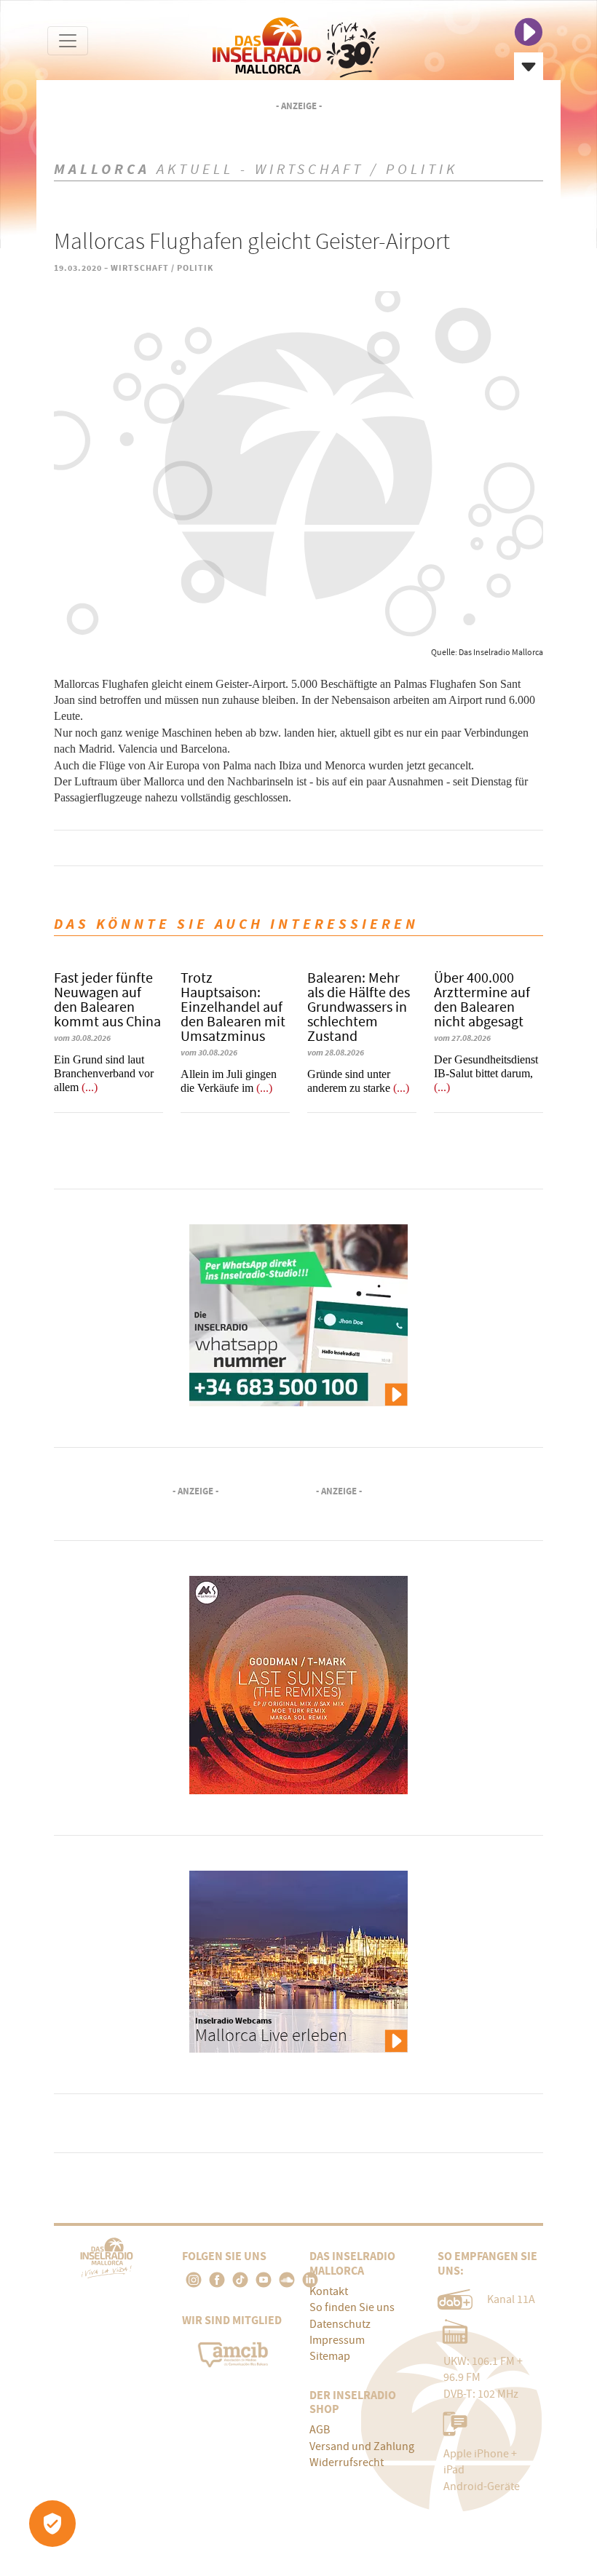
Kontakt (329, 2291)
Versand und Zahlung (362, 2446)
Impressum (337, 2340)
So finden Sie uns (352, 2307)
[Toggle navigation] (68, 41)
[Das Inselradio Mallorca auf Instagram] (194, 2280)
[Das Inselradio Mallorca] (296, 44)
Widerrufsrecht (347, 2462)
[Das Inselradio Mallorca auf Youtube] (264, 2280)
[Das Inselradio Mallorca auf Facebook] (217, 2280)
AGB (320, 2430)
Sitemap (330, 2356)
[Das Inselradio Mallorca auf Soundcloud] (287, 2280)
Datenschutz (340, 2324)
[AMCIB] (234, 2352)
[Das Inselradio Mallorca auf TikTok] (240, 2280)
